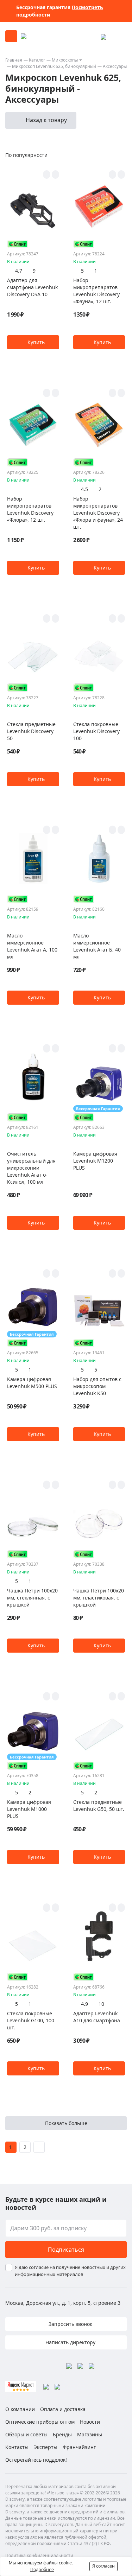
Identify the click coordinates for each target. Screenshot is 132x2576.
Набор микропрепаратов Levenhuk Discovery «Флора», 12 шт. (30, 509)
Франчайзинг (79, 2447)
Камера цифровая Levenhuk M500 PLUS (32, 1383)
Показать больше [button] (66, 2123)
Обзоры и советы (26, 2434)
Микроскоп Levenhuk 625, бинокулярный (54, 66)
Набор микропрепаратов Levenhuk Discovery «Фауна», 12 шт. (96, 291)
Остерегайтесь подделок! (36, 2460)
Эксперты (46, 2447)
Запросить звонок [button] (70, 2324)
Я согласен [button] (103, 2566)
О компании (20, 2409)
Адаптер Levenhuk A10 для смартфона (97, 2017)
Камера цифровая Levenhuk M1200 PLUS (95, 1161)
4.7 (19, 271)
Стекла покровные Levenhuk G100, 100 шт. (31, 2020)
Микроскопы (65, 60)
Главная (14, 60)
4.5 (84, 489)
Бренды (62, 2434)
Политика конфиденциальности (39, 2555)
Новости (90, 2422)
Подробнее (42, 2569)
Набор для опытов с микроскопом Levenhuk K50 (97, 1386)
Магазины (90, 2434)
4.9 (84, 2004)
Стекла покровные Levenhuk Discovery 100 (96, 731)
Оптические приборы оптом (40, 2422)
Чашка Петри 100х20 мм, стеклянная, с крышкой (32, 1598)
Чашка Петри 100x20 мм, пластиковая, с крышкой (99, 1598)
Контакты (17, 2447)
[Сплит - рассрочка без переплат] (18, 244)
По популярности (26, 155)
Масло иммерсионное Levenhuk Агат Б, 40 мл (97, 946)
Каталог (37, 60)
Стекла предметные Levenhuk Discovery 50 (31, 731)
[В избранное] (47, 174)
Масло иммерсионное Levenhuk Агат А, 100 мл (32, 946)
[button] (33, 342)
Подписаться (66, 2250)
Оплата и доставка (63, 2409)
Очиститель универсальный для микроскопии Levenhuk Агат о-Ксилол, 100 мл (31, 1168)
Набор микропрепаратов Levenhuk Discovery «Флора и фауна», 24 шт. (98, 513)
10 (101, 2004)
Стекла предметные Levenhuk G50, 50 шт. (99, 1805)
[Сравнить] (55, 174)
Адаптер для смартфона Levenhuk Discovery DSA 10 (32, 287)
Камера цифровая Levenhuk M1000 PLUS (29, 1809)
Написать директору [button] (70, 2342)
